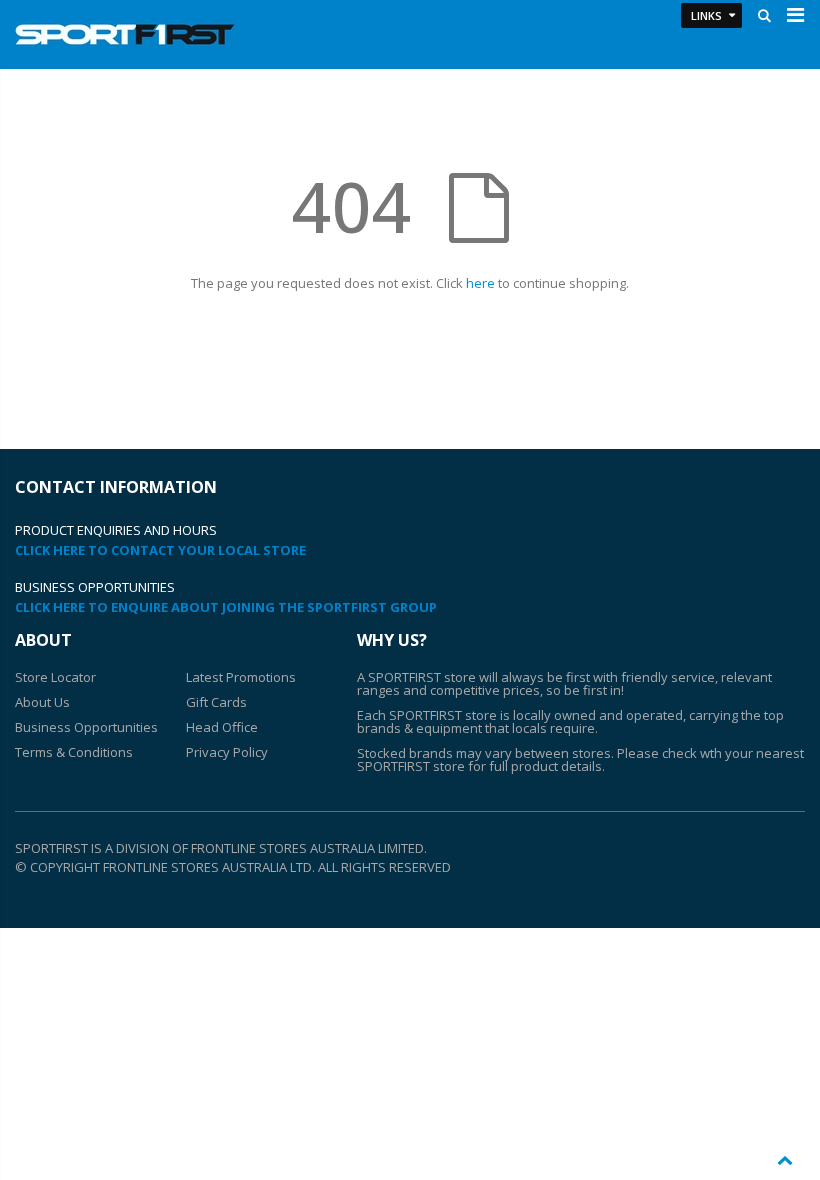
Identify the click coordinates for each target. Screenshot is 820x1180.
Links (706, 15)
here (480, 283)
